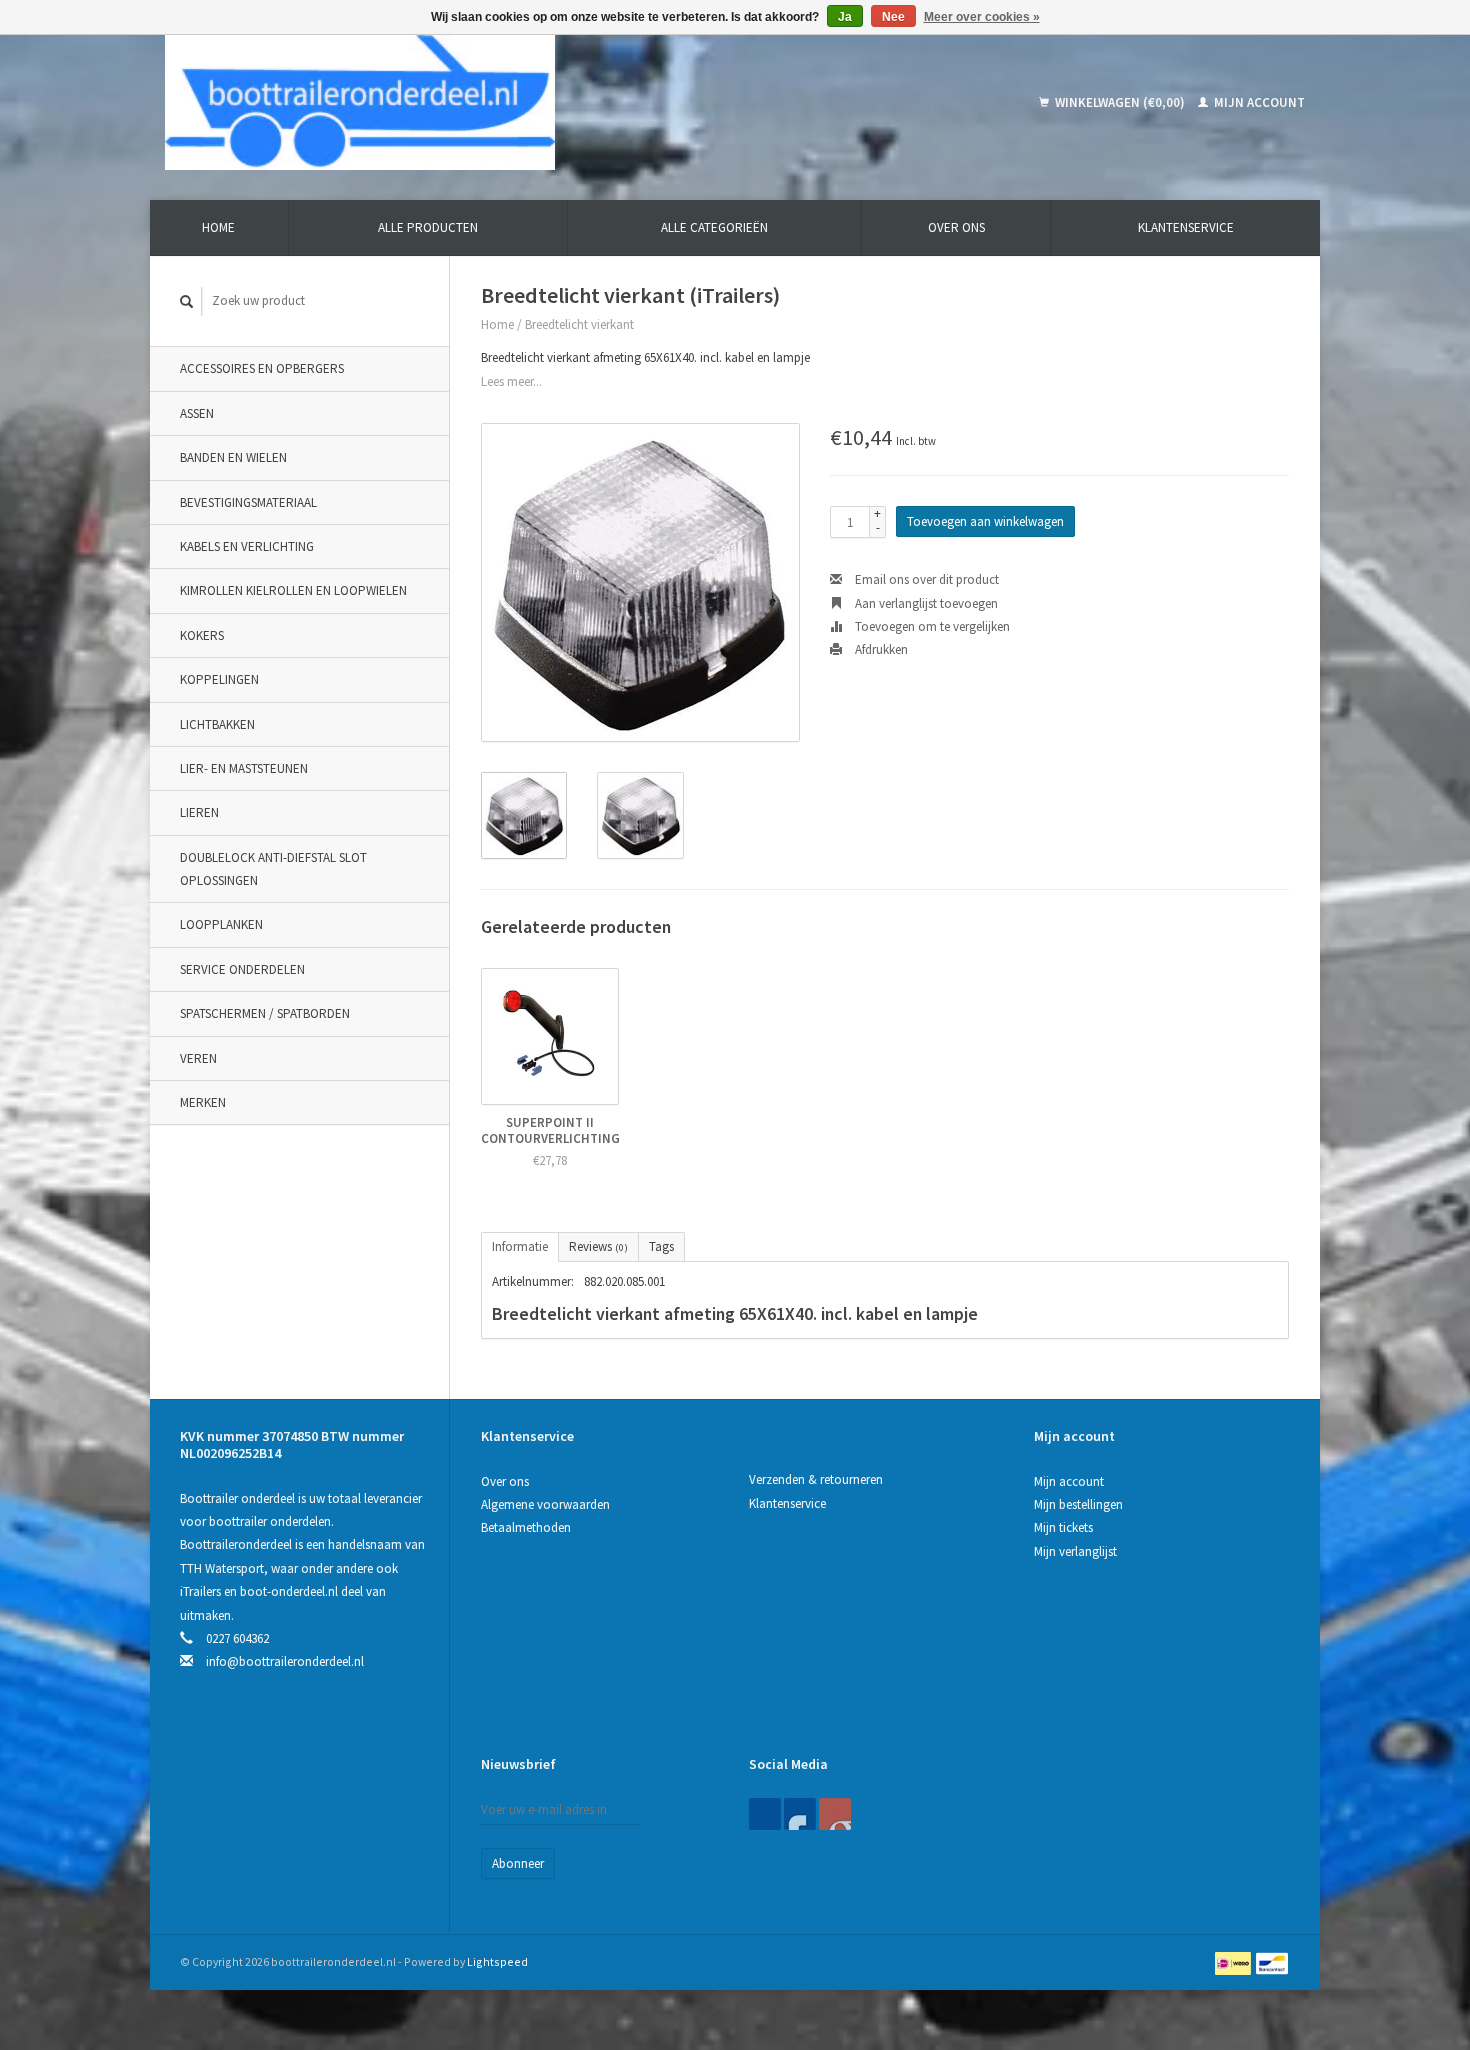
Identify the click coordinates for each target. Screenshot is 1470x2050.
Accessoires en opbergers (262, 368)
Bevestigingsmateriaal (248, 502)
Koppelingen (219, 679)
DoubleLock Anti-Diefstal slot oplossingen (273, 869)
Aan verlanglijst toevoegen (925, 603)
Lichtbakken (217, 724)
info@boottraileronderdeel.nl (285, 1661)
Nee (893, 17)
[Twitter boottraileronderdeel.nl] (800, 1814)
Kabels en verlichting (247, 546)
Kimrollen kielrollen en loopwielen (293, 590)
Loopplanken (221, 924)
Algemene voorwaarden (545, 1504)
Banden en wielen (233, 457)
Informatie (520, 1246)
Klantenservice (1186, 227)
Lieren (199, 812)
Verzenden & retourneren (816, 1479)
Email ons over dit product (925, 579)
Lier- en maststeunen (244, 768)
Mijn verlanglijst (1075, 1551)
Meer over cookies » (982, 17)
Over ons (956, 227)
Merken (203, 1102)
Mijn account (1258, 102)
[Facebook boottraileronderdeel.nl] (765, 1814)
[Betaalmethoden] (1234, 1961)
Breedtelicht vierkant (579, 324)
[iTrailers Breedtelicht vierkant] (640, 582)
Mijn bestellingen (1078, 1504)
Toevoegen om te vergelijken (931, 626)
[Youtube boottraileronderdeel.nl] (835, 1814)
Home (218, 227)
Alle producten (428, 227)
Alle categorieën (714, 227)
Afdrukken (880, 649)
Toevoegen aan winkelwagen (985, 521)
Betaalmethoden (526, 1527)
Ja (845, 17)
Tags (661, 1246)
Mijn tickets (1063, 1527)
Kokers (202, 635)
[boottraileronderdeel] (504, 102)
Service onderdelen (242, 969)
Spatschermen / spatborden (265, 1013)
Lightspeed (497, 1961)
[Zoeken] (187, 301)
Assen (197, 413)
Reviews (598, 1246)
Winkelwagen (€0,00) (1120, 102)
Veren (198, 1058)
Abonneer (518, 1863)
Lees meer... (511, 381)
